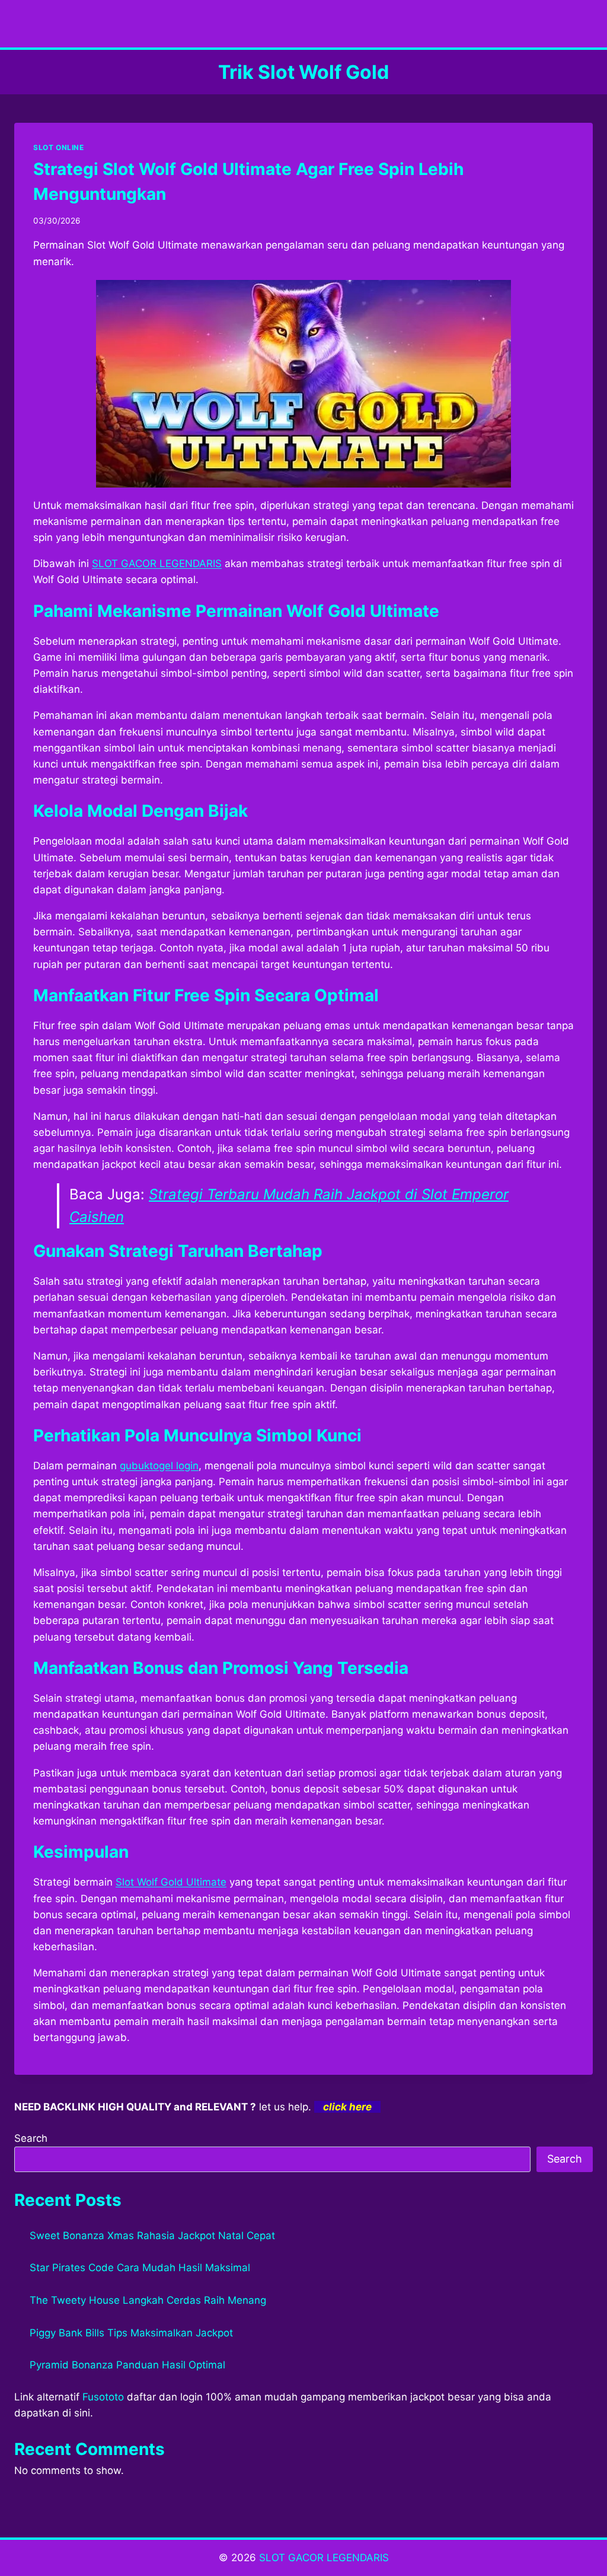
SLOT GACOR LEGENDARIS (324, 2558)
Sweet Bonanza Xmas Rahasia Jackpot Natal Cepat (152, 2236)
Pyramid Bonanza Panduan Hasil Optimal (127, 2365)
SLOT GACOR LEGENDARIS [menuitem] (157, 563)
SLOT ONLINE (59, 147)
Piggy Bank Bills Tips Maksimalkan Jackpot (131, 2333)
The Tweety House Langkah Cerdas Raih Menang (148, 2300)
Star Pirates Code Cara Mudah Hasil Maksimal (140, 2268)
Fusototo (103, 2397)
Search (31, 2138)
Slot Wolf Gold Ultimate (171, 1882)
